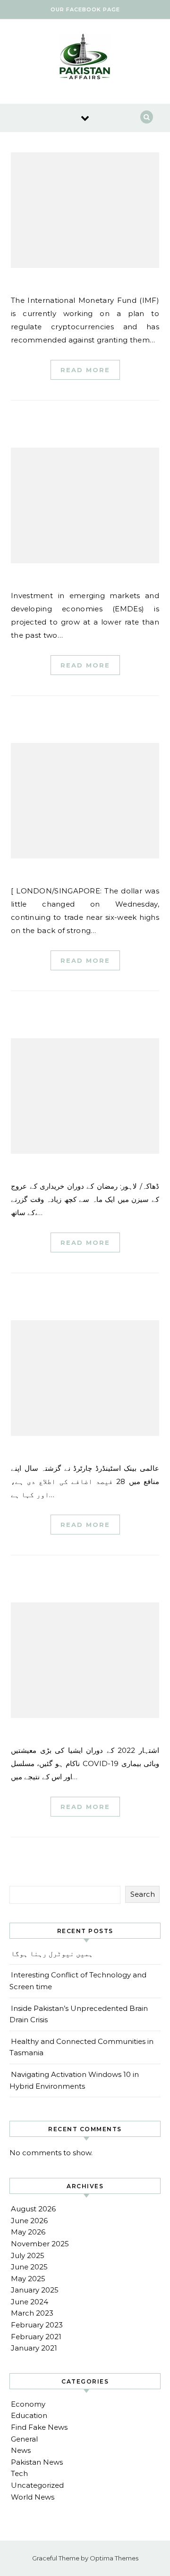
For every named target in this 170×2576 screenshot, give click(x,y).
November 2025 (40, 2244)
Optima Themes (114, 2558)
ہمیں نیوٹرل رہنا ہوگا (52, 1954)
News (21, 2450)
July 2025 (28, 2255)
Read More (85, 370)
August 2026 (33, 2209)
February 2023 (37, 2325)
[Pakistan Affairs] (85, 58)
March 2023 (32, 2313)
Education (29, 2415)
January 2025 (35, 2290)
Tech (19, 2473)
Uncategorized (37, 2485)
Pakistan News (37, 2462)
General (24, 2439)
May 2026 (28, 2232)
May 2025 (28, 2279)
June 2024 (30, 2302)
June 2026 (29, 2221)
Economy (28, 2404)
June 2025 (29, 2267)
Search (143, 1894)
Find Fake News (39, 2427)
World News (33, 2497)
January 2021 (34, 2348)
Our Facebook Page (85, 9)
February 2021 (36, 2337)
